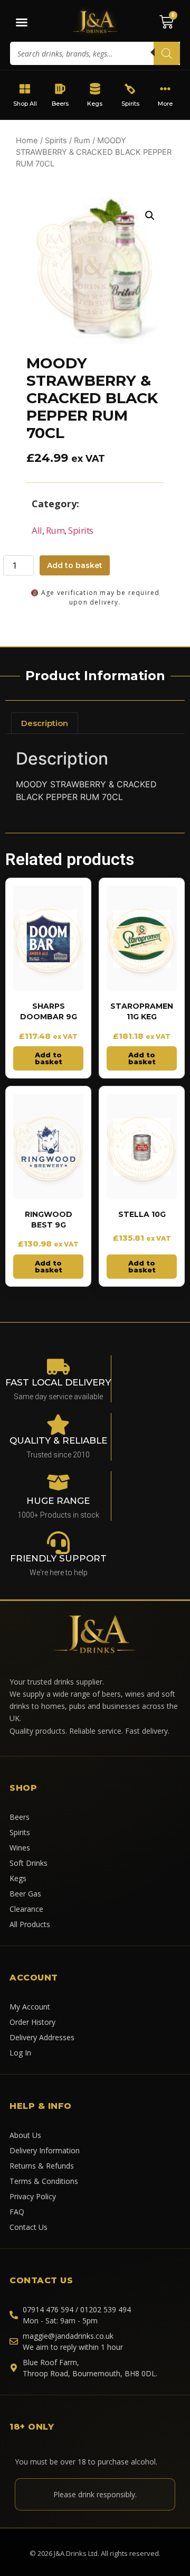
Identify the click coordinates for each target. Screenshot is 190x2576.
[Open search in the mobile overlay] (95, 53)
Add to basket (75, 565)
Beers (60, 104)
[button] (150, 216)
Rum (82, 141)
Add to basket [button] (49, 1058)
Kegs (95, 104)
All (37, 530)
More (165, 104)
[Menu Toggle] (22, 22)
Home (27, 141)
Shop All (25, 104)
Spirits (130, 104)
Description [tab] (45, 723)
